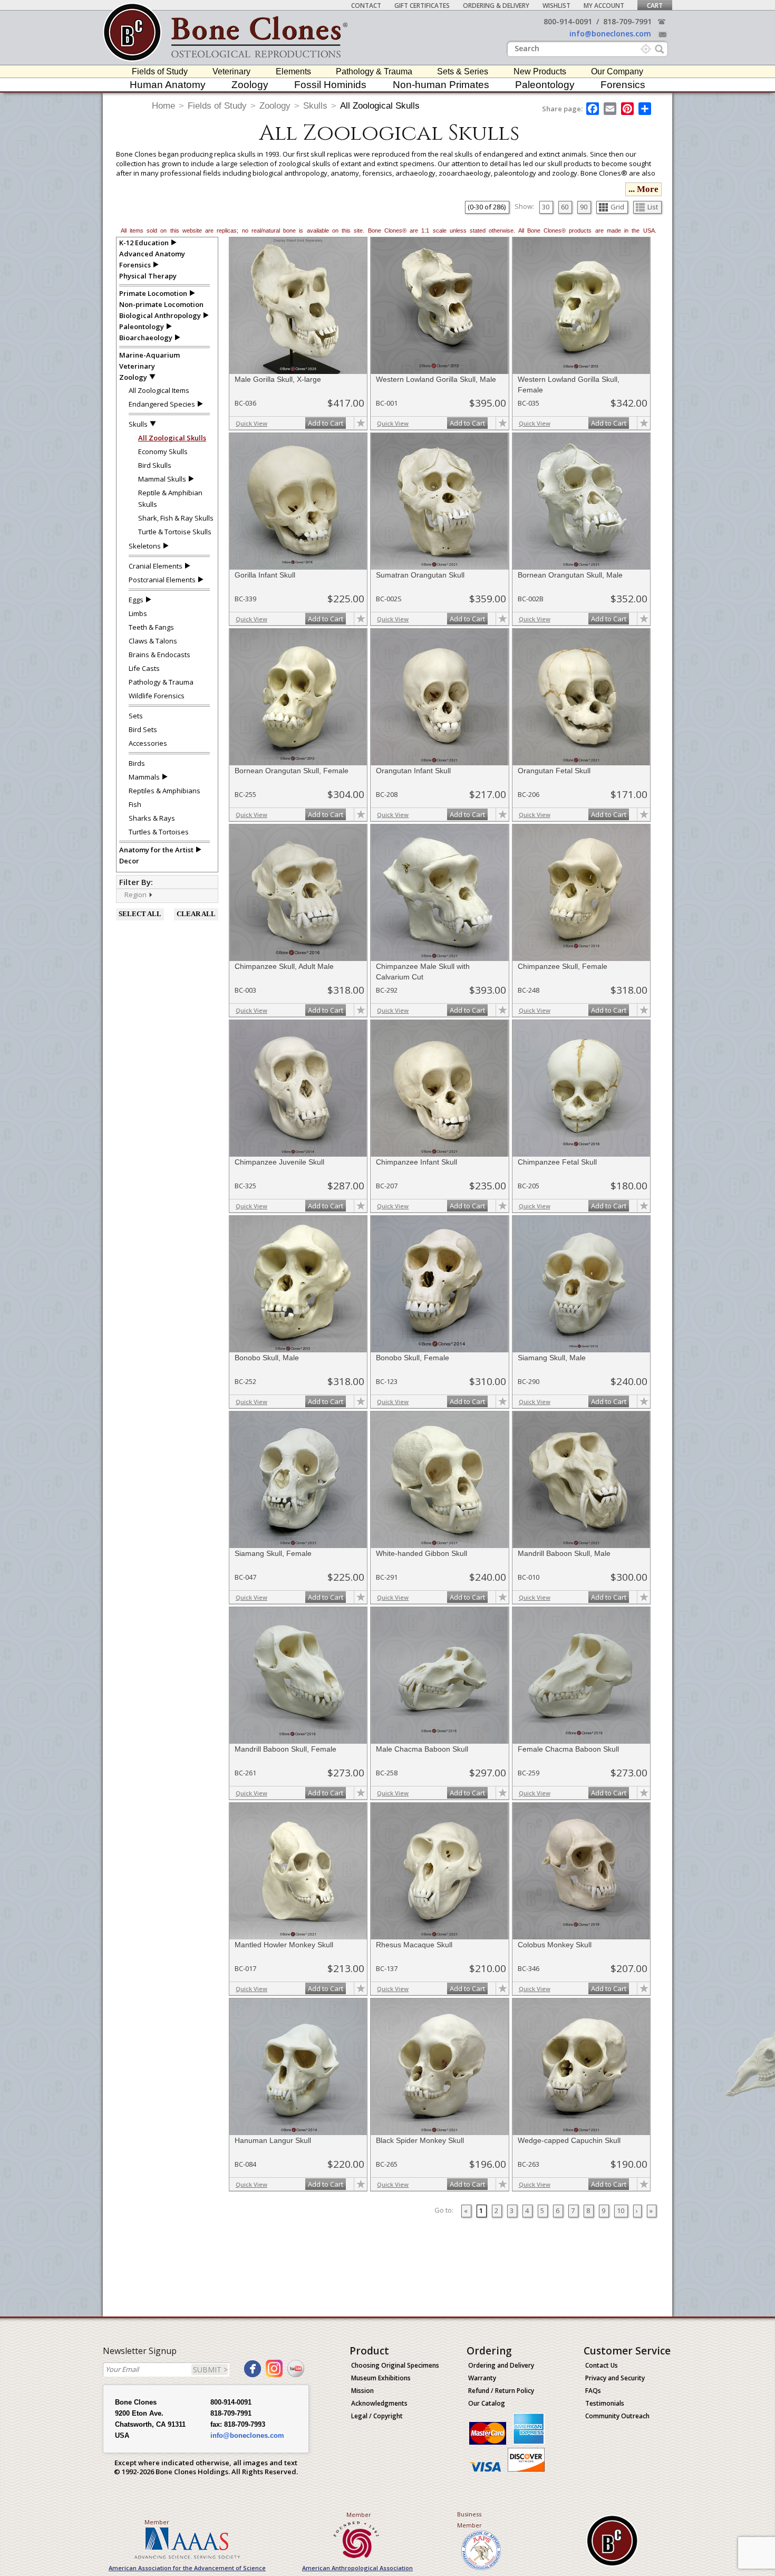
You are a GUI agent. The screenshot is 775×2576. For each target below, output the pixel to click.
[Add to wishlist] (361, 423)
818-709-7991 (627, 21)
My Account (604, 6)
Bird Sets (143, 729)
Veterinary (231, 71)
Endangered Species (162, 404)
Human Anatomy (168, 85)
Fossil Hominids (330, 85)
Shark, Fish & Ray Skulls (176, 518)
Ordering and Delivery (501, 2365)
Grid (617, 207)
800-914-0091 (568, 21)
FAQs (593, 2391)
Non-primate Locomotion (161, 304)
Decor (129, 861)
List (653, 207)
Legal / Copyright (377, 2416)
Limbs (138, 613)
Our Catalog (487, 2403)
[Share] (646, 109)
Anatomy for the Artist (156, 850)
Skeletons (145, 546)
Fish (135, 804)
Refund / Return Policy (501, 2391)
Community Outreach (617, 2416)
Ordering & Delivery (496, 6)
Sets (136, 716)
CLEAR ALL (196, 914)
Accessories (148, 743)
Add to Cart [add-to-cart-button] (326, 423)
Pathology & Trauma (374, 71)
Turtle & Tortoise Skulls (175, 532)
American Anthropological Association (357, 2568)
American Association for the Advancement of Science (187, 2568)
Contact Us (602, 2365)
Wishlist (556, 6)
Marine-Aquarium (149, 355)
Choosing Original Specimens (395, 2365)
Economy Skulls (163, 451)
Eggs (136, 600)
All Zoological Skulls (380, 106)
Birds (137, 763)
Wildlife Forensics (157, 696)
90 (584, 207)
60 (565, 207)
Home (163, 106)
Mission (362, 2391)
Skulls (315, 106)
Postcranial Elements (162, 580)
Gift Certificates (422, 6)
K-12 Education (144, 243)
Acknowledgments (379, 2403)
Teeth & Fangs (151, 627)
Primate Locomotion (153, 293)
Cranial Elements (156, 566)
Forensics (623, 85)
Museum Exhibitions (381, 2378)
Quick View (251, 423)
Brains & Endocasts (159, 655)
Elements (293, 71)
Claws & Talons (153, 641)
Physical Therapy (148, 276)
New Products (540, 71)
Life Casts (144, 668)
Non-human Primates (441, 85)
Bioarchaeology (146, 338)
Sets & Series (463, 71)
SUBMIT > (210, 2370)
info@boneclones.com (610, 33)
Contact (366, 6)
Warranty (482, 2378)
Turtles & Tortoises (159, 832)
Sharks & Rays (152, 818)
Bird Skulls (155, 465)
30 (546, 207)
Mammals (144, 777)
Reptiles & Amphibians (164, 791)
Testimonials (605, 2403)
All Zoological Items (159, 390)
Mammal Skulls (162, 479)
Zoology (250, 85)
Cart (655, 6)
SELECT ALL (140, 914)
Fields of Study (160, 71)
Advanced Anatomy (152, 254)
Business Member (469, 2520)
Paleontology (545, 85)
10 (621, 2210)
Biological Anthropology (160, 315)
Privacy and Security (615, 2378)
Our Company (617, 71)
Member (157, 2522)
